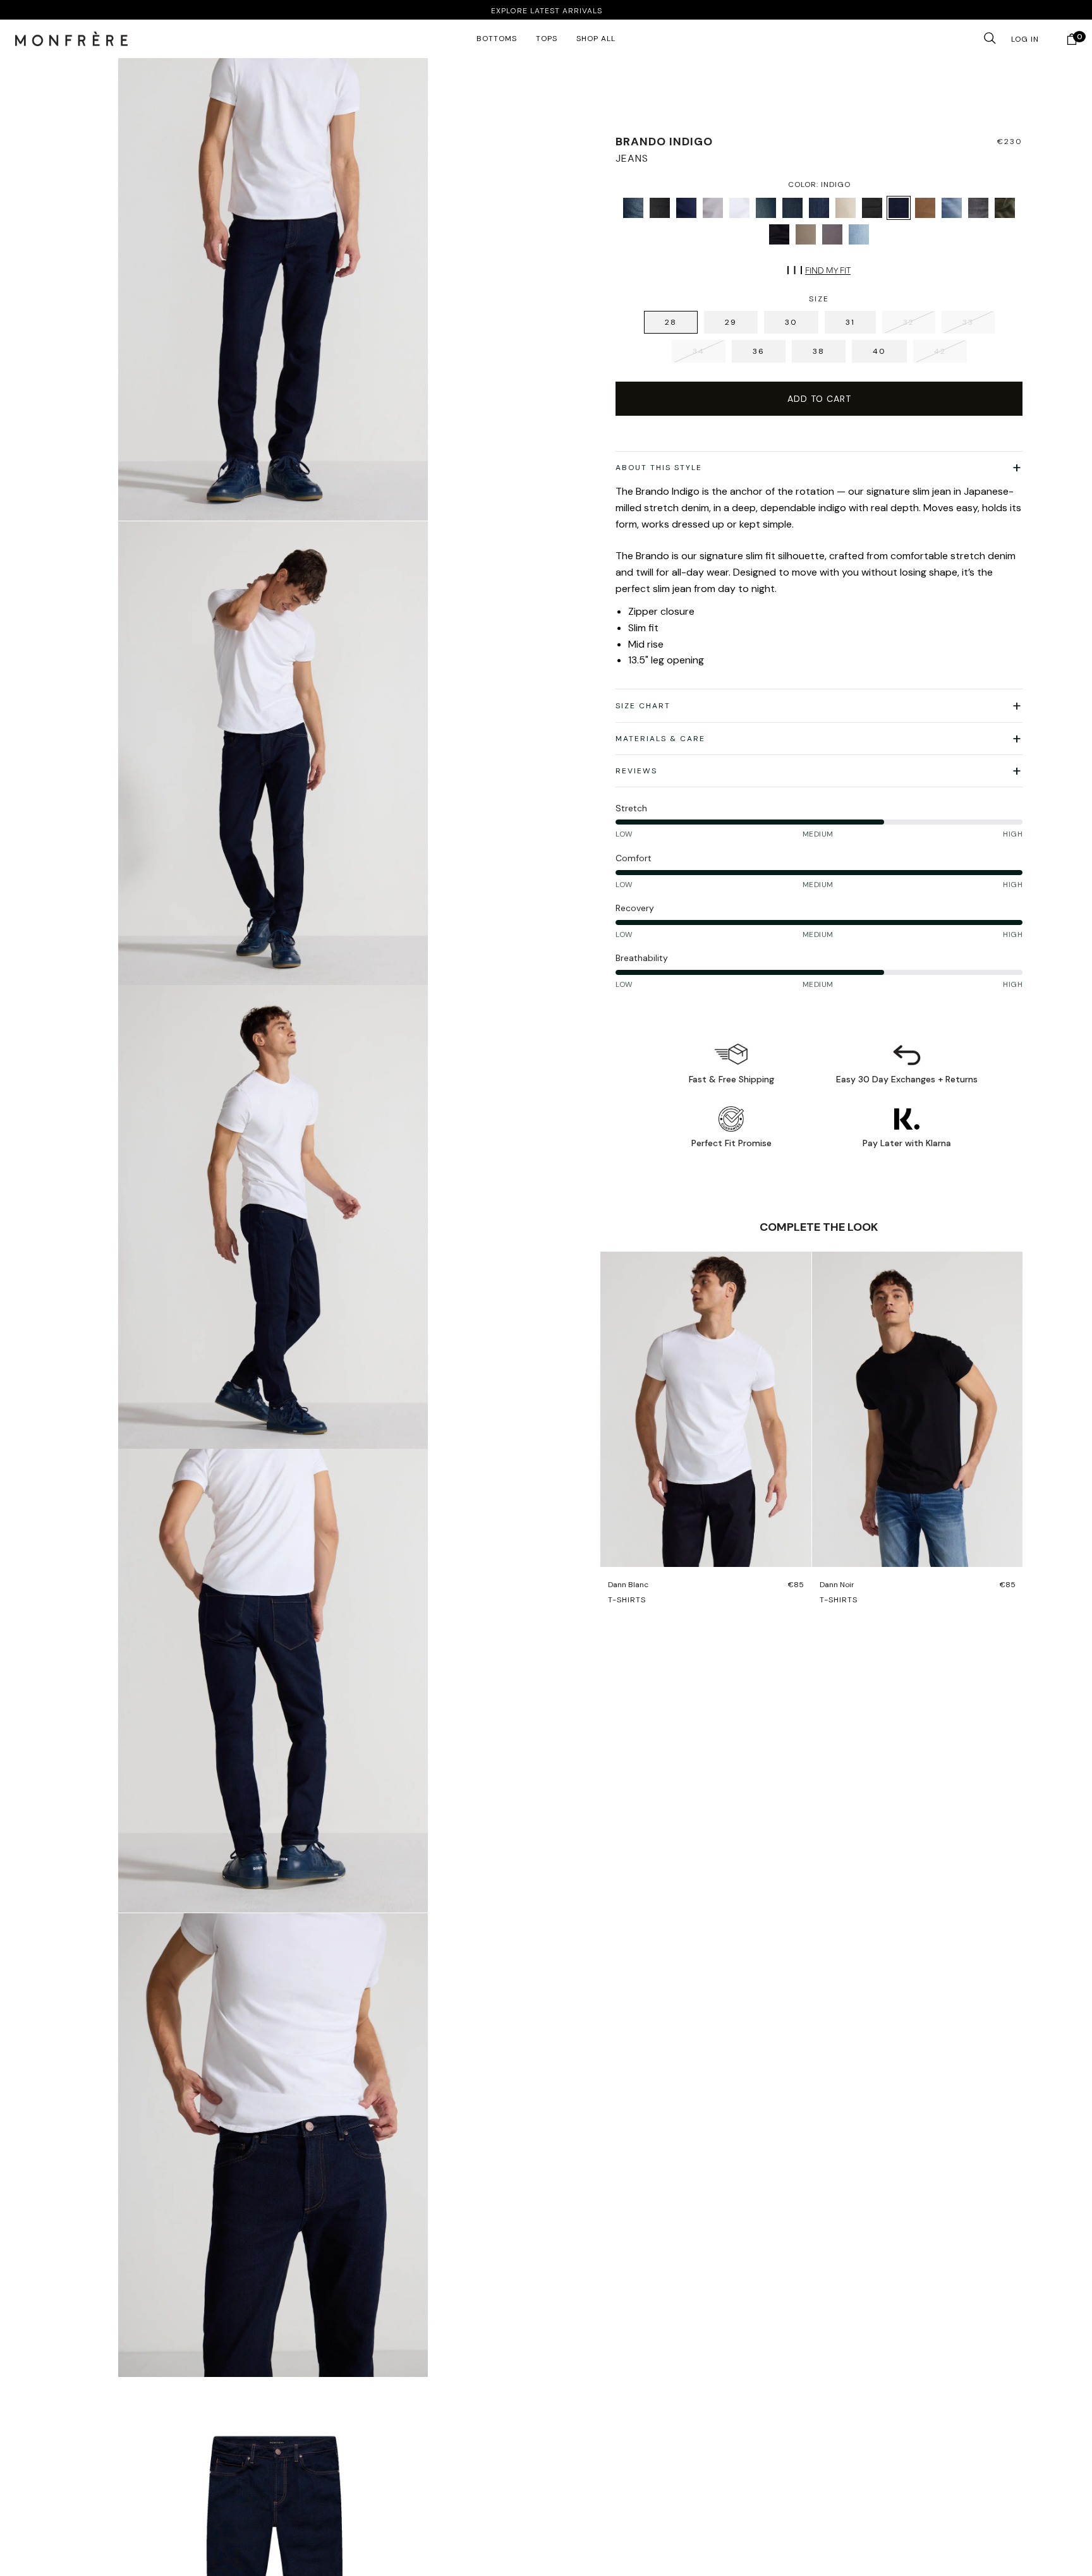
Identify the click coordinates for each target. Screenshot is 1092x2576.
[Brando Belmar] (859, 234)
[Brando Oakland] (978, 208)
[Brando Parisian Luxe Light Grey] (713, 208)
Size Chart (643, 706)
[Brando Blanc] (739, 208)
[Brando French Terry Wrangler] (792, 208)
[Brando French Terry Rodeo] (766, 208)
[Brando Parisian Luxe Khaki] (846, 208)
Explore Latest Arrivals (546, 11)
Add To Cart (819, 399)
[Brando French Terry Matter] (660, 208)
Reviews (636, 771)
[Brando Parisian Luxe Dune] (925, 208)
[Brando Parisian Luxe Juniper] (1005, 208)
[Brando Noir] (872, 208)
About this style (659, 468)
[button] (71, 39)
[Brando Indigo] (899, 208)
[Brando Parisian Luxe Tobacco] (806, 234)
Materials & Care (660, 739)
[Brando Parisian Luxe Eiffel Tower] (832, 234)
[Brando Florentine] (952, 208)
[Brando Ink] (779, 234)
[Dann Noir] (918, 1409)
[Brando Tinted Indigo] (633, 208)
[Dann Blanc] (706, 1409)
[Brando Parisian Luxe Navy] (686, 208)
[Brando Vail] (819, 208)
